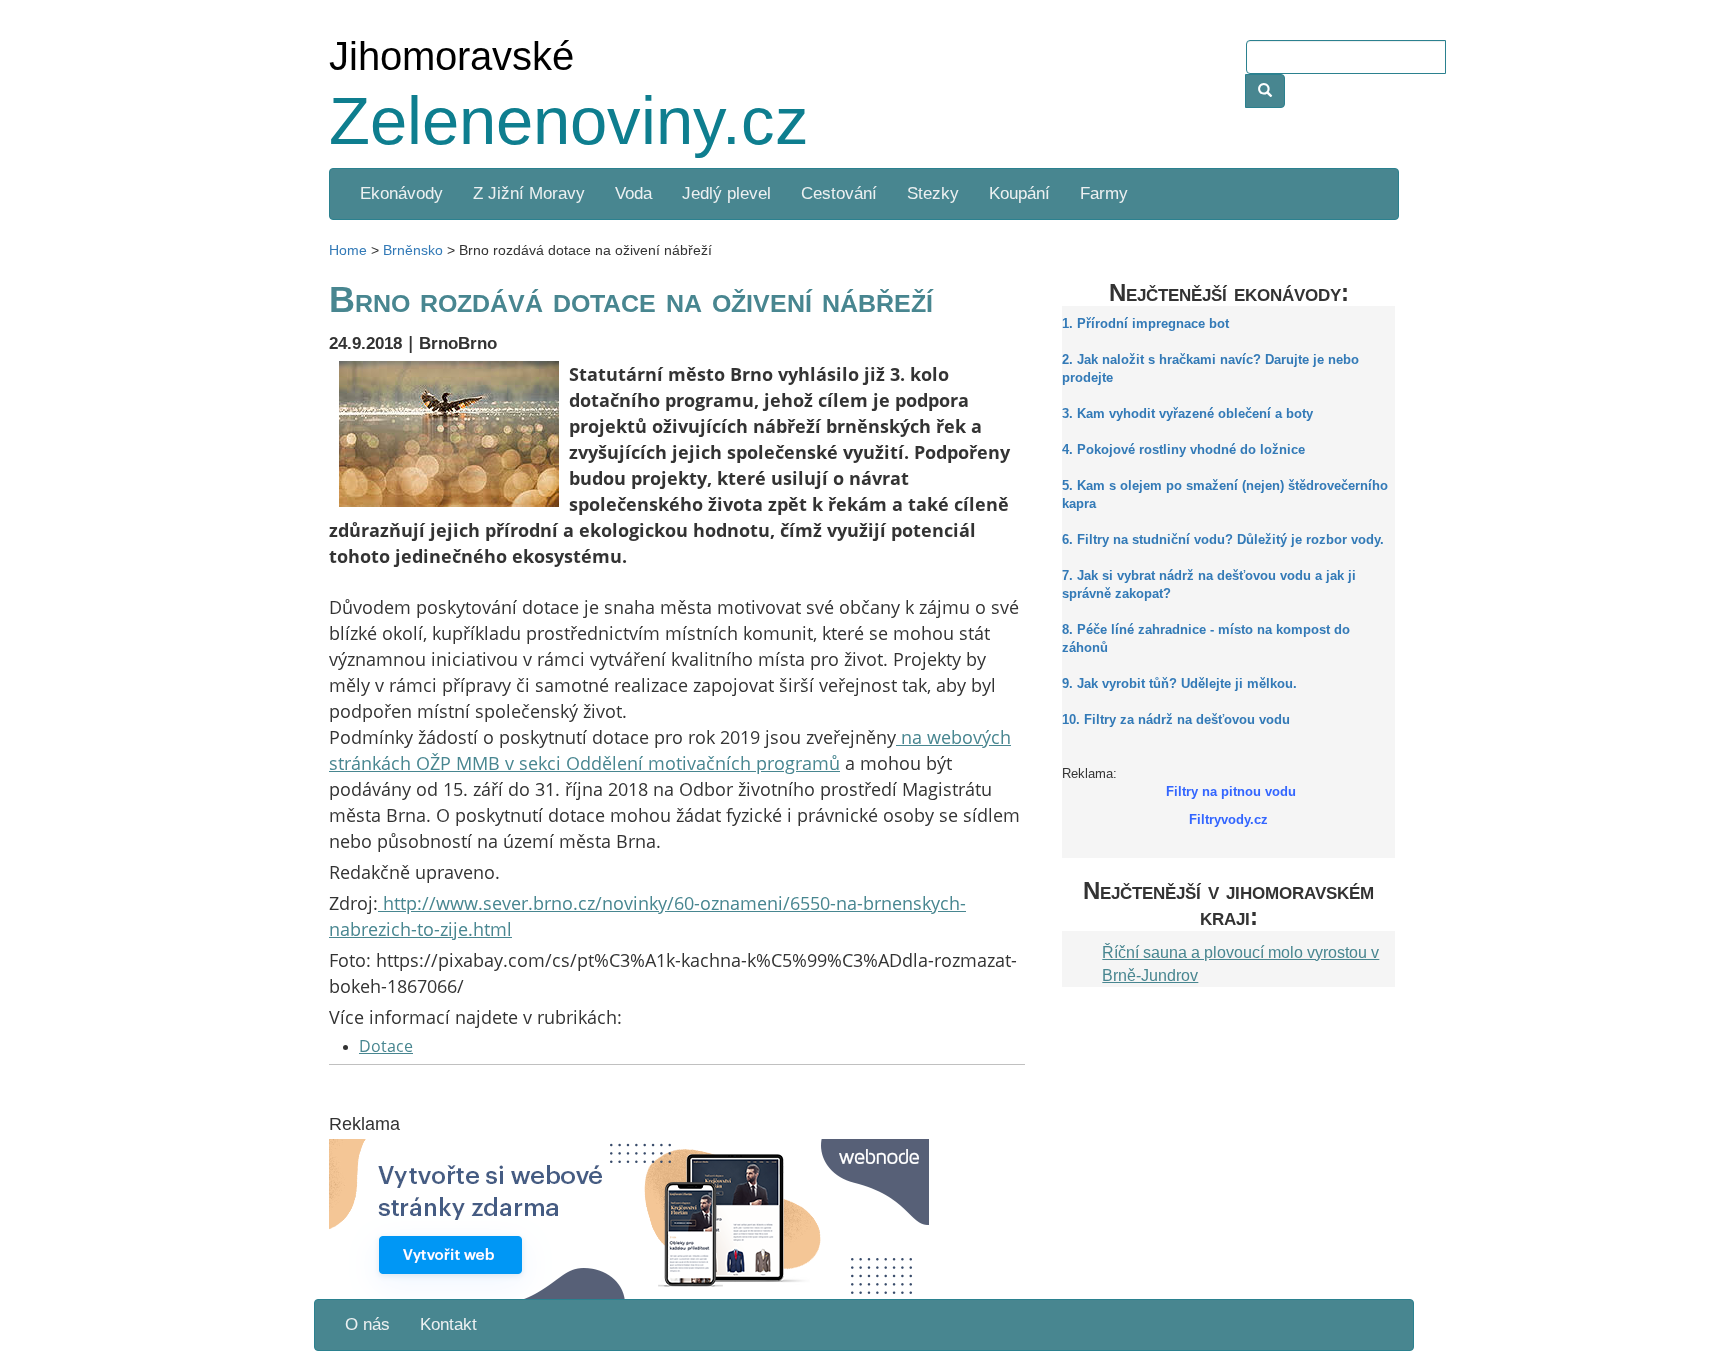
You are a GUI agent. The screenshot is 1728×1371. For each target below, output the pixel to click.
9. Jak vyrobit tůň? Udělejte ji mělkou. (1179, 684)
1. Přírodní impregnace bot (1145, 324)
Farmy (1104, 193)
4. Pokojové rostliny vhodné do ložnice (1183, 450)
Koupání (1019, 193)
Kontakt (448, 1324)
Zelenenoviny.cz (569, 120)
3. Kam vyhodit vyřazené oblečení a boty (1187, 414)
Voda (633, 193)
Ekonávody (401, 193)
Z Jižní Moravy (529, 193)
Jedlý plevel (726, 193)
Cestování (839, 193)
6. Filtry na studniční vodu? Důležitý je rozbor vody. (1223, 540)
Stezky (933, 193)
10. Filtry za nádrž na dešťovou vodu (1176, 720)
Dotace (386, 1046)
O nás (367, 1324)
